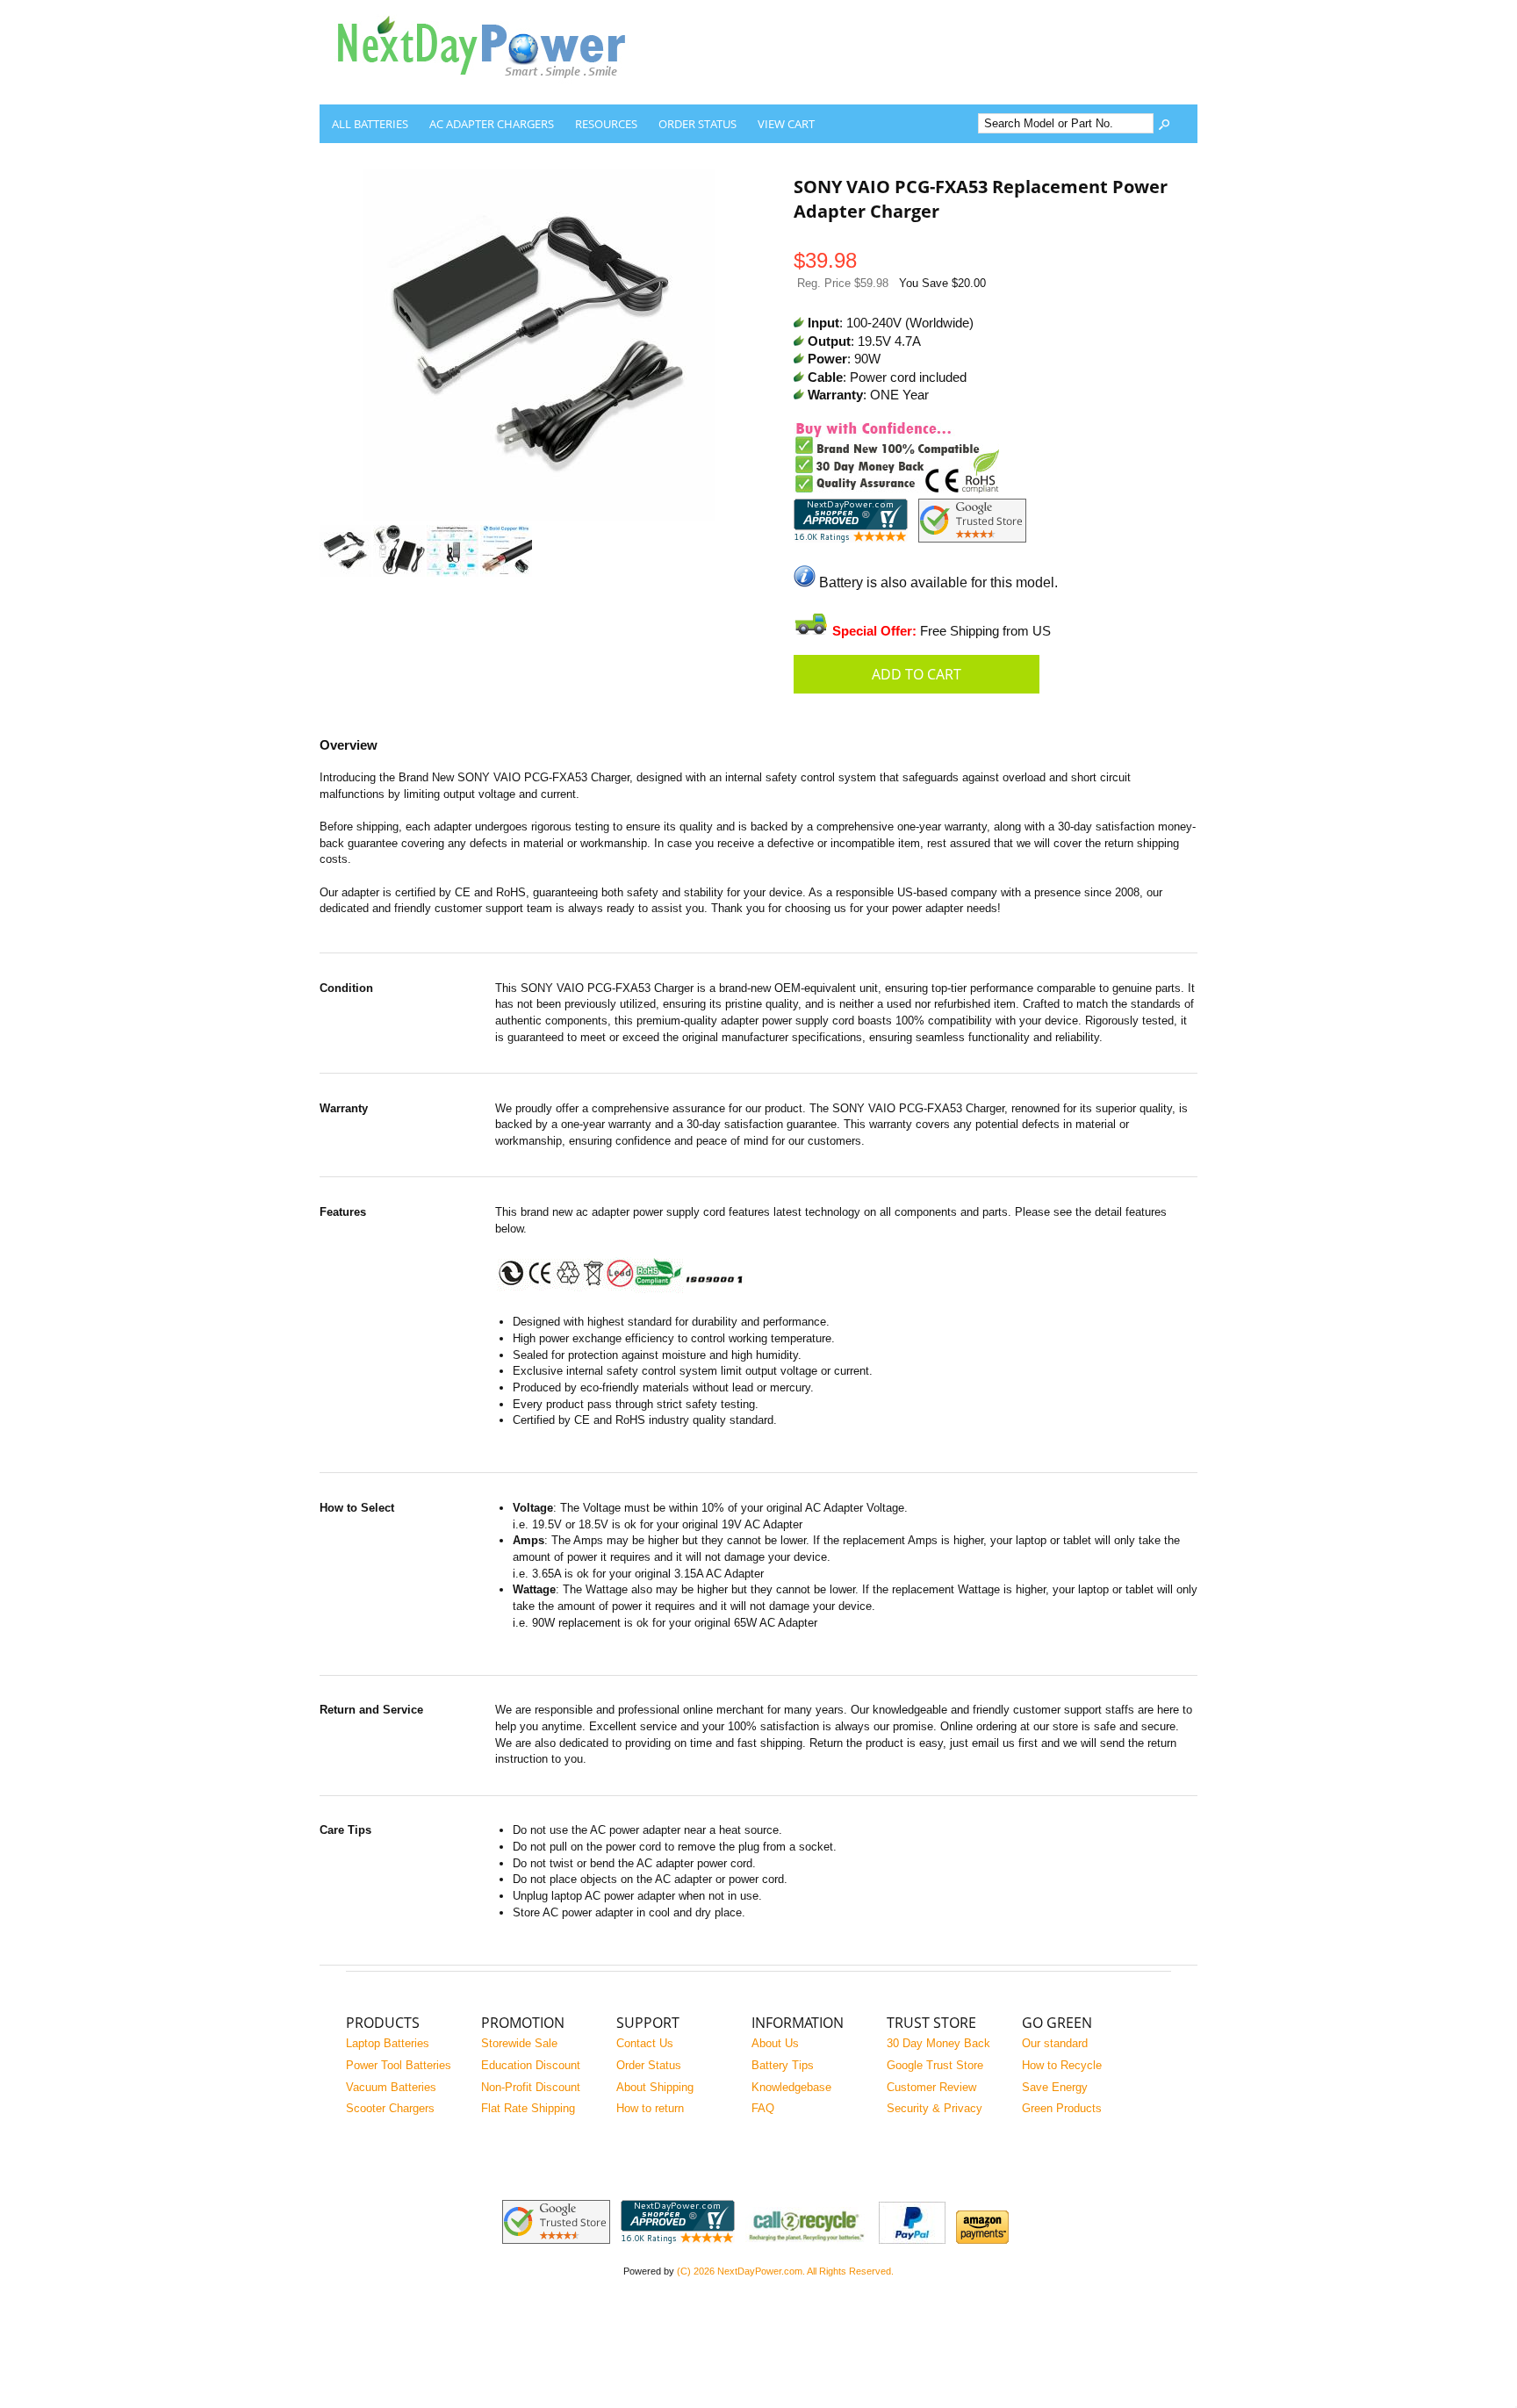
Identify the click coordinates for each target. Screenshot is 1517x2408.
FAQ (763, 2108)
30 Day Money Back (938, 2043)
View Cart (786, 124)
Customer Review (931, 2087)
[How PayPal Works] (912, 2240)
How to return (650, 2108)
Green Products (1062, 2108)
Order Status (697, 124)
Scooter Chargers (390, 2108)
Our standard (1055, 2043)
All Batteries (370, 124)
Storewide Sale (519, 2043)
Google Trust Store (935, 2065)
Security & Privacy (935, 2108)
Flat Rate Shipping (528, 2108)
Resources (606, 124)
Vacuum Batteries (391, 2087)
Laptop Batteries (388, 2043)
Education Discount (531, 2065)
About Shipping (655, 2087)
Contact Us (645, 2043)
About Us (775, 2043)
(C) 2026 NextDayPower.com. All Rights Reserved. (785, 2271)
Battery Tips (783, 2065)
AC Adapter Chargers (492, 124)
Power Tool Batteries (399, 2065)
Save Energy (1055, 2087)
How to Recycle (1062, 2065)
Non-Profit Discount (531, 2087)
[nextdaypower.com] (495, 91)
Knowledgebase (791, 2087)
